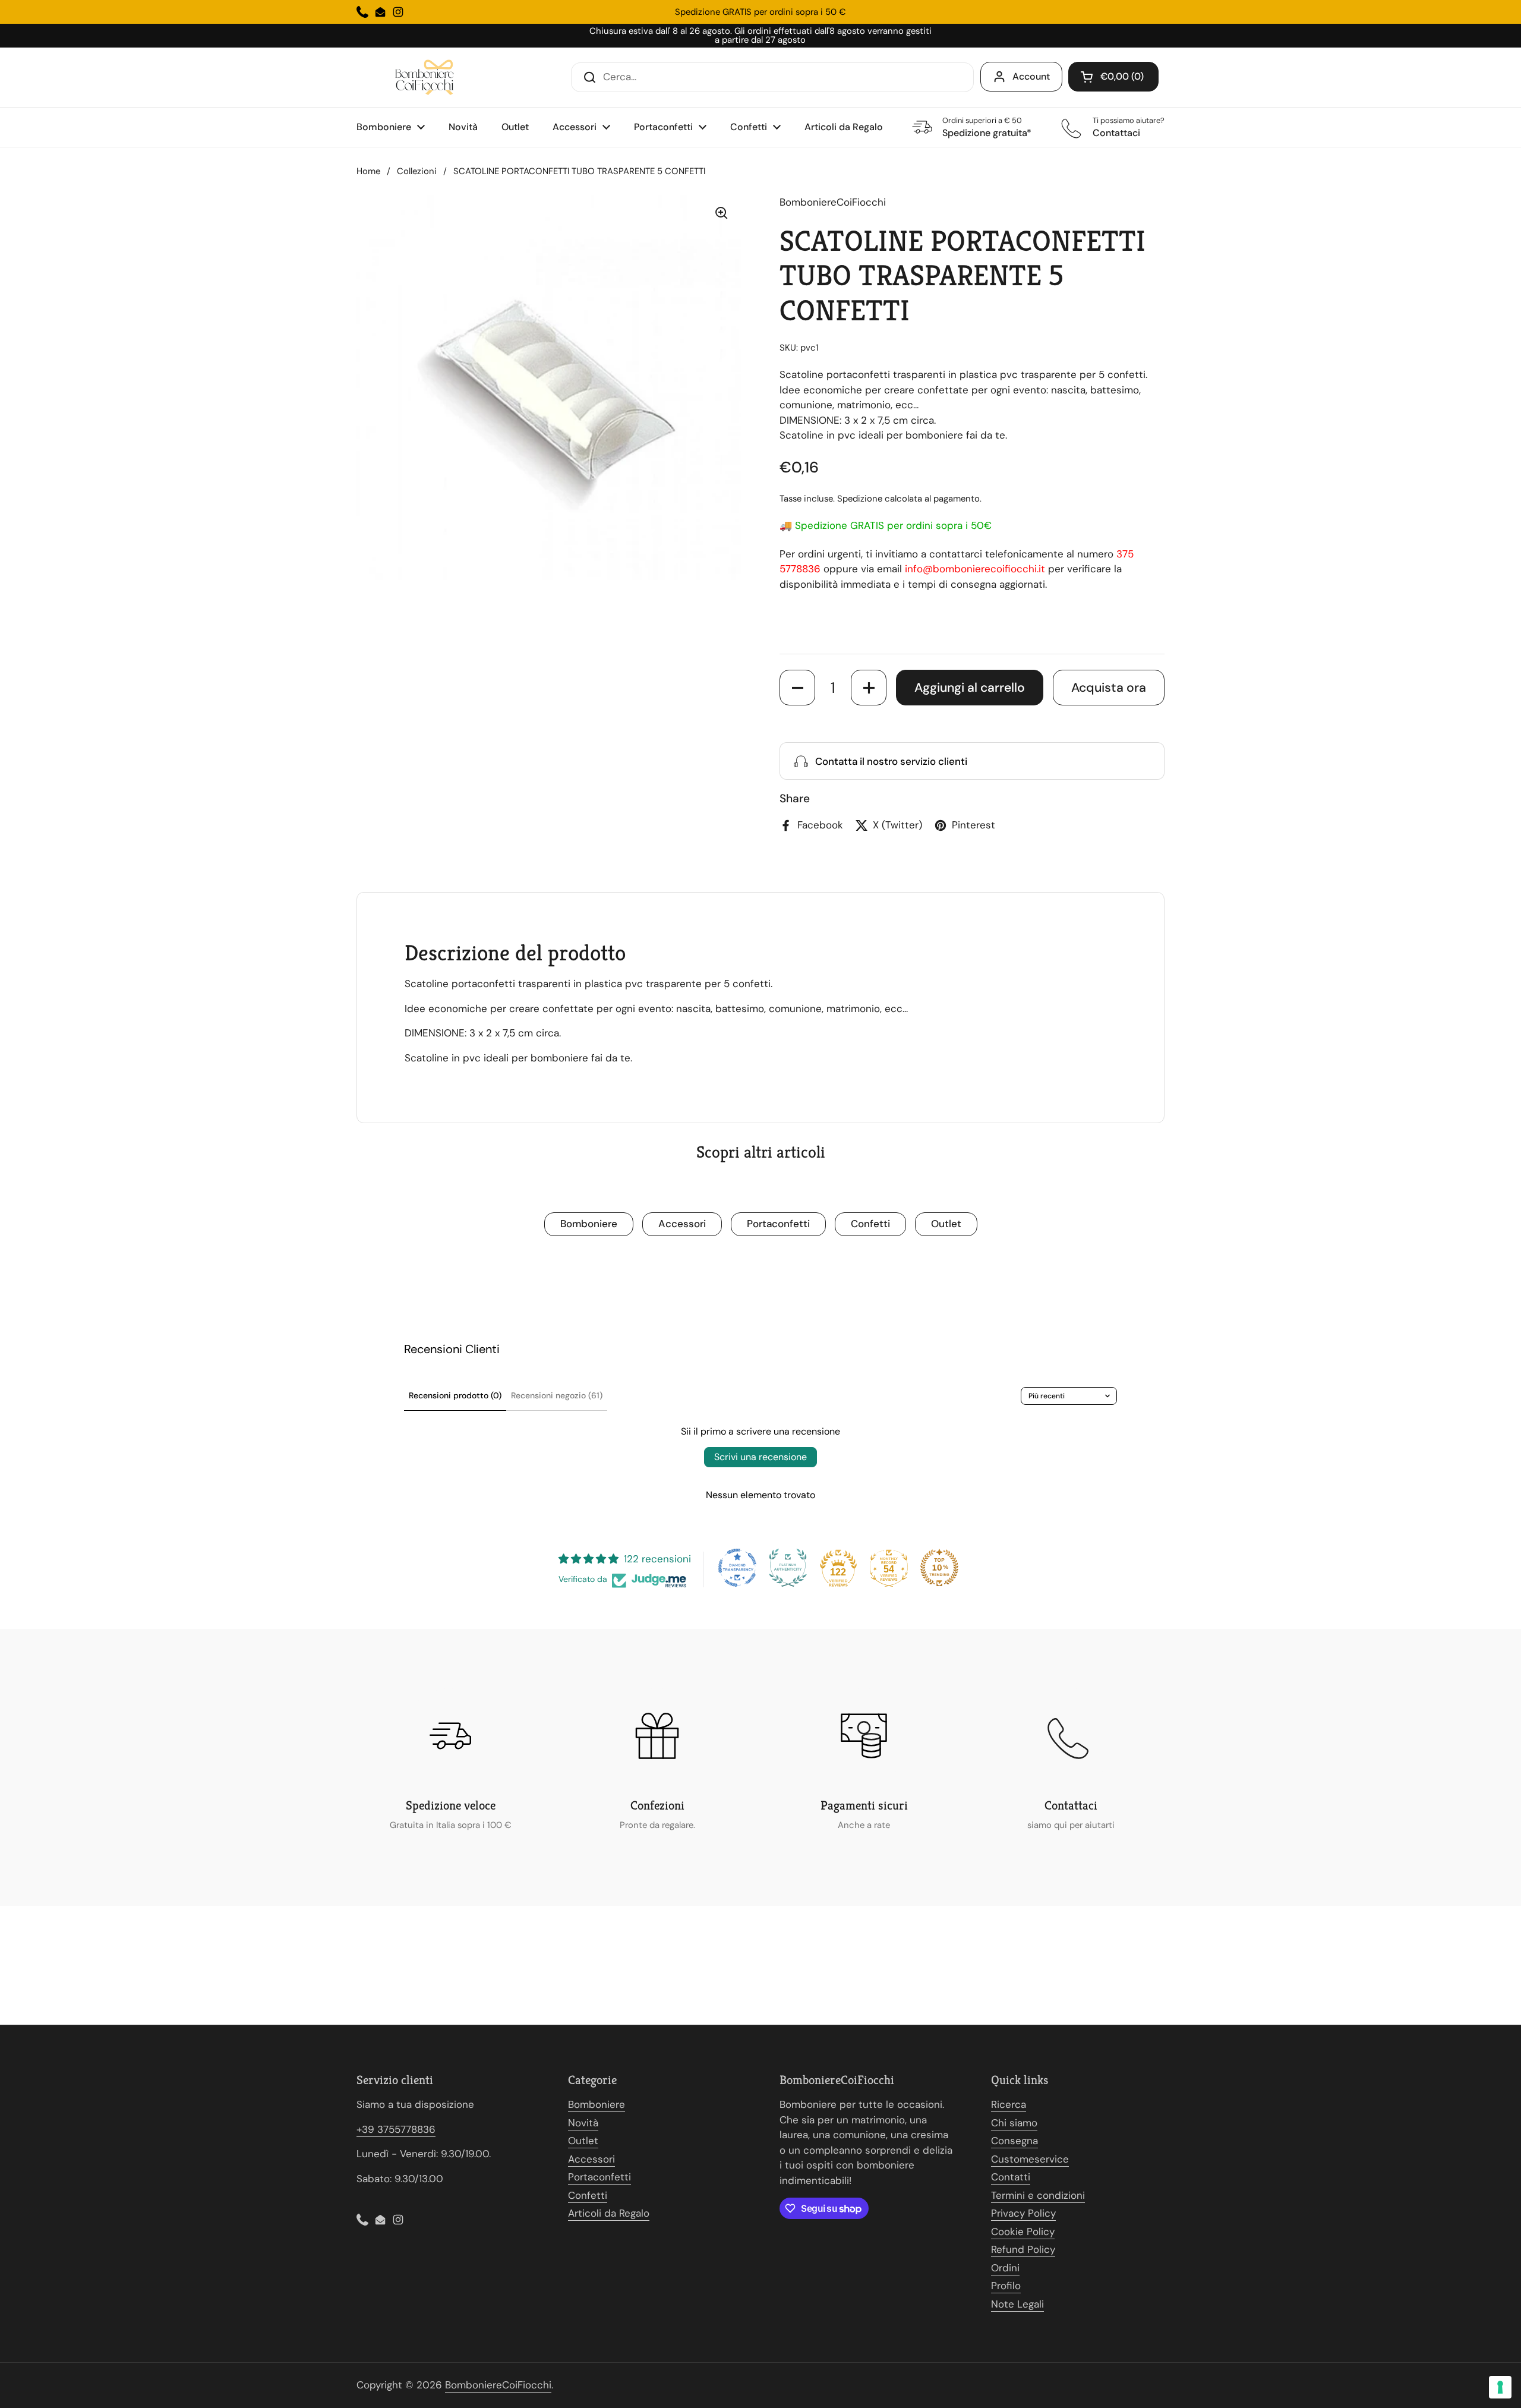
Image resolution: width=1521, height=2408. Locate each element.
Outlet (946, 1224)
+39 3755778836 (396, 2129)
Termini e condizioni (1038, 2195)
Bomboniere (589, 1224)
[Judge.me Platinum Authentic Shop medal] (788, 1568)
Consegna (1014, 2141)
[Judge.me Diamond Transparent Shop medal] (737, 1568)
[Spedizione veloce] (450, 1736)
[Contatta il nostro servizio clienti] (972, 761)
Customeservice (1030, 2159)
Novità (583, 2123)
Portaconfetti (778, 1224)
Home (368, 171)
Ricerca (1009, 2104)
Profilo (1006, 2286)
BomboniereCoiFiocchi (498, 2385)
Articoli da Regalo (609, 2213)
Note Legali (1017, 2304)
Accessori (682, 1224)
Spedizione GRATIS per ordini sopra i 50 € (760, 12)
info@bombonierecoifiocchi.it (975, 569)
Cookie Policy (1023, 2232)
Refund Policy (1023, 2249)
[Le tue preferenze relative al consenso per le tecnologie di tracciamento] (1500, 2387)
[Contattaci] (1071, 1736)
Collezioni (417, 171)
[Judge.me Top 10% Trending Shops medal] (939, 1568)
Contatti (1011, 2177)
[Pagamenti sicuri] (864, 1736)
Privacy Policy (1023, 2213)
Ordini (1005, 2268)
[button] (1113, 77)
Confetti (870, 1224)
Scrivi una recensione (760, 1457)
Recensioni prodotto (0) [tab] (455, 1395)
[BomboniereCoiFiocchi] (428, 77)
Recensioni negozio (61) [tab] (557, 1395)
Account (1031, 76)
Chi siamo (1014, 2123)
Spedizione (860, 499)
